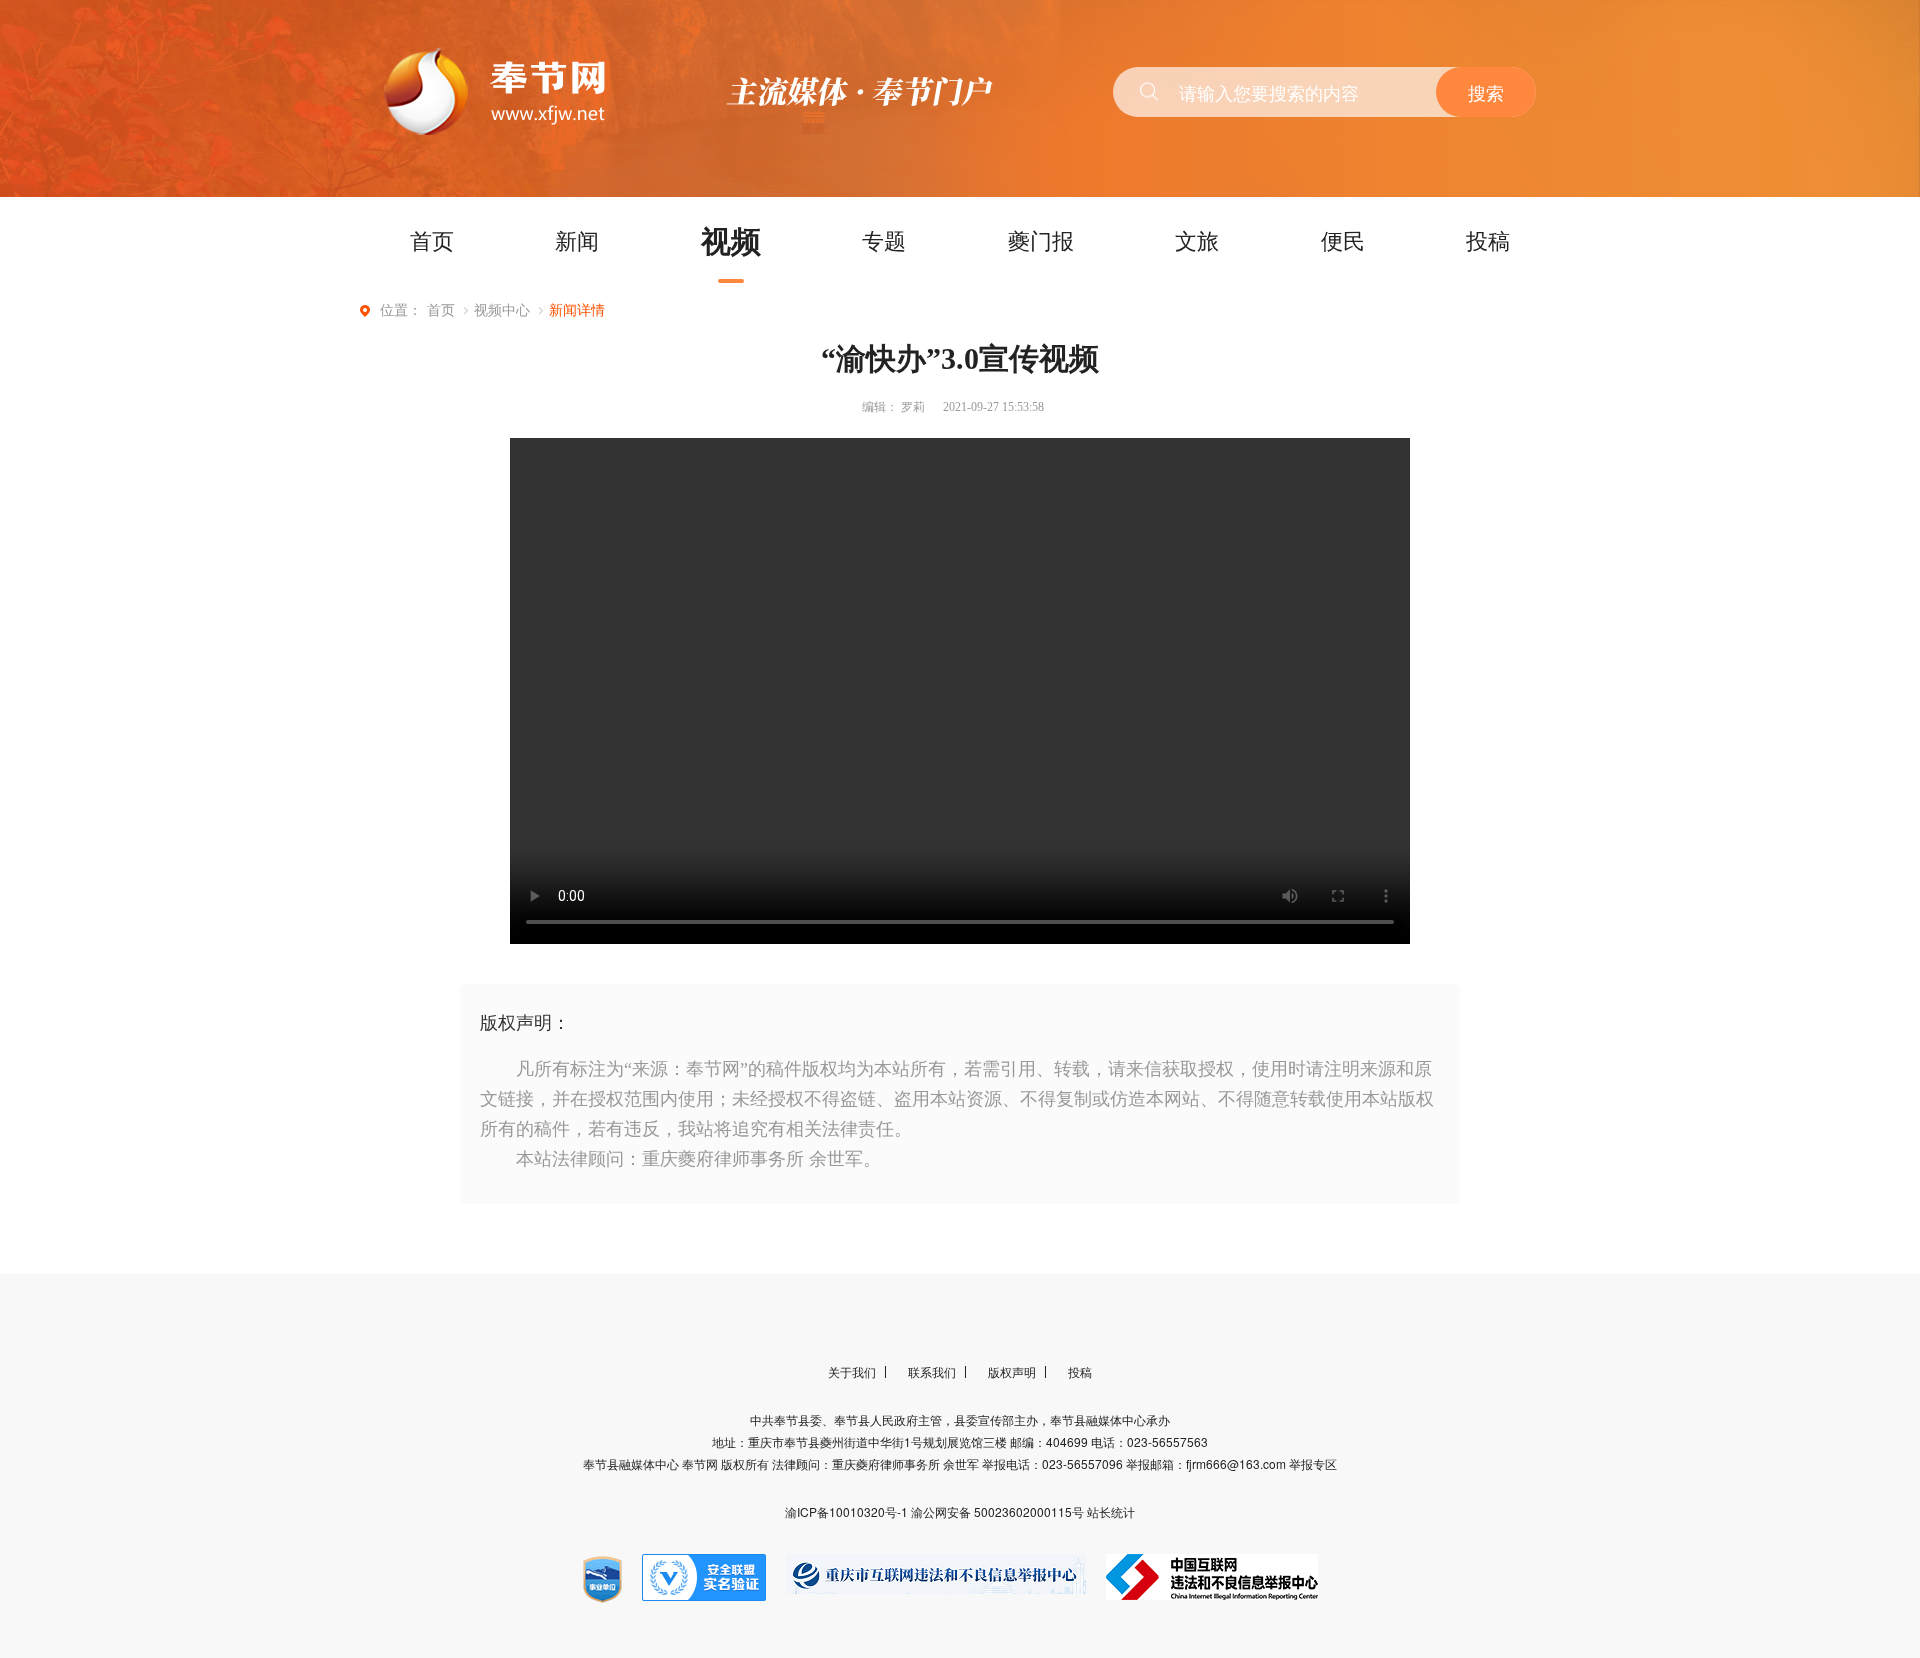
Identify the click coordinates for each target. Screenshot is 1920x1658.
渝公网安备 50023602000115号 (999, 1511)
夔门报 (1041, 239)
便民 (1343, 239)
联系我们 (932, 1371)
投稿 (1488, 239)
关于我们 (852, 1371)
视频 (731, 239)
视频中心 (502, 310)
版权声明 (1012, 1371)
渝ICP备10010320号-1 (848, 1511)
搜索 (1486, 92)
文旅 (1197, 239)
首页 (432, 239)
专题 (884, 239)
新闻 (577, 239)
